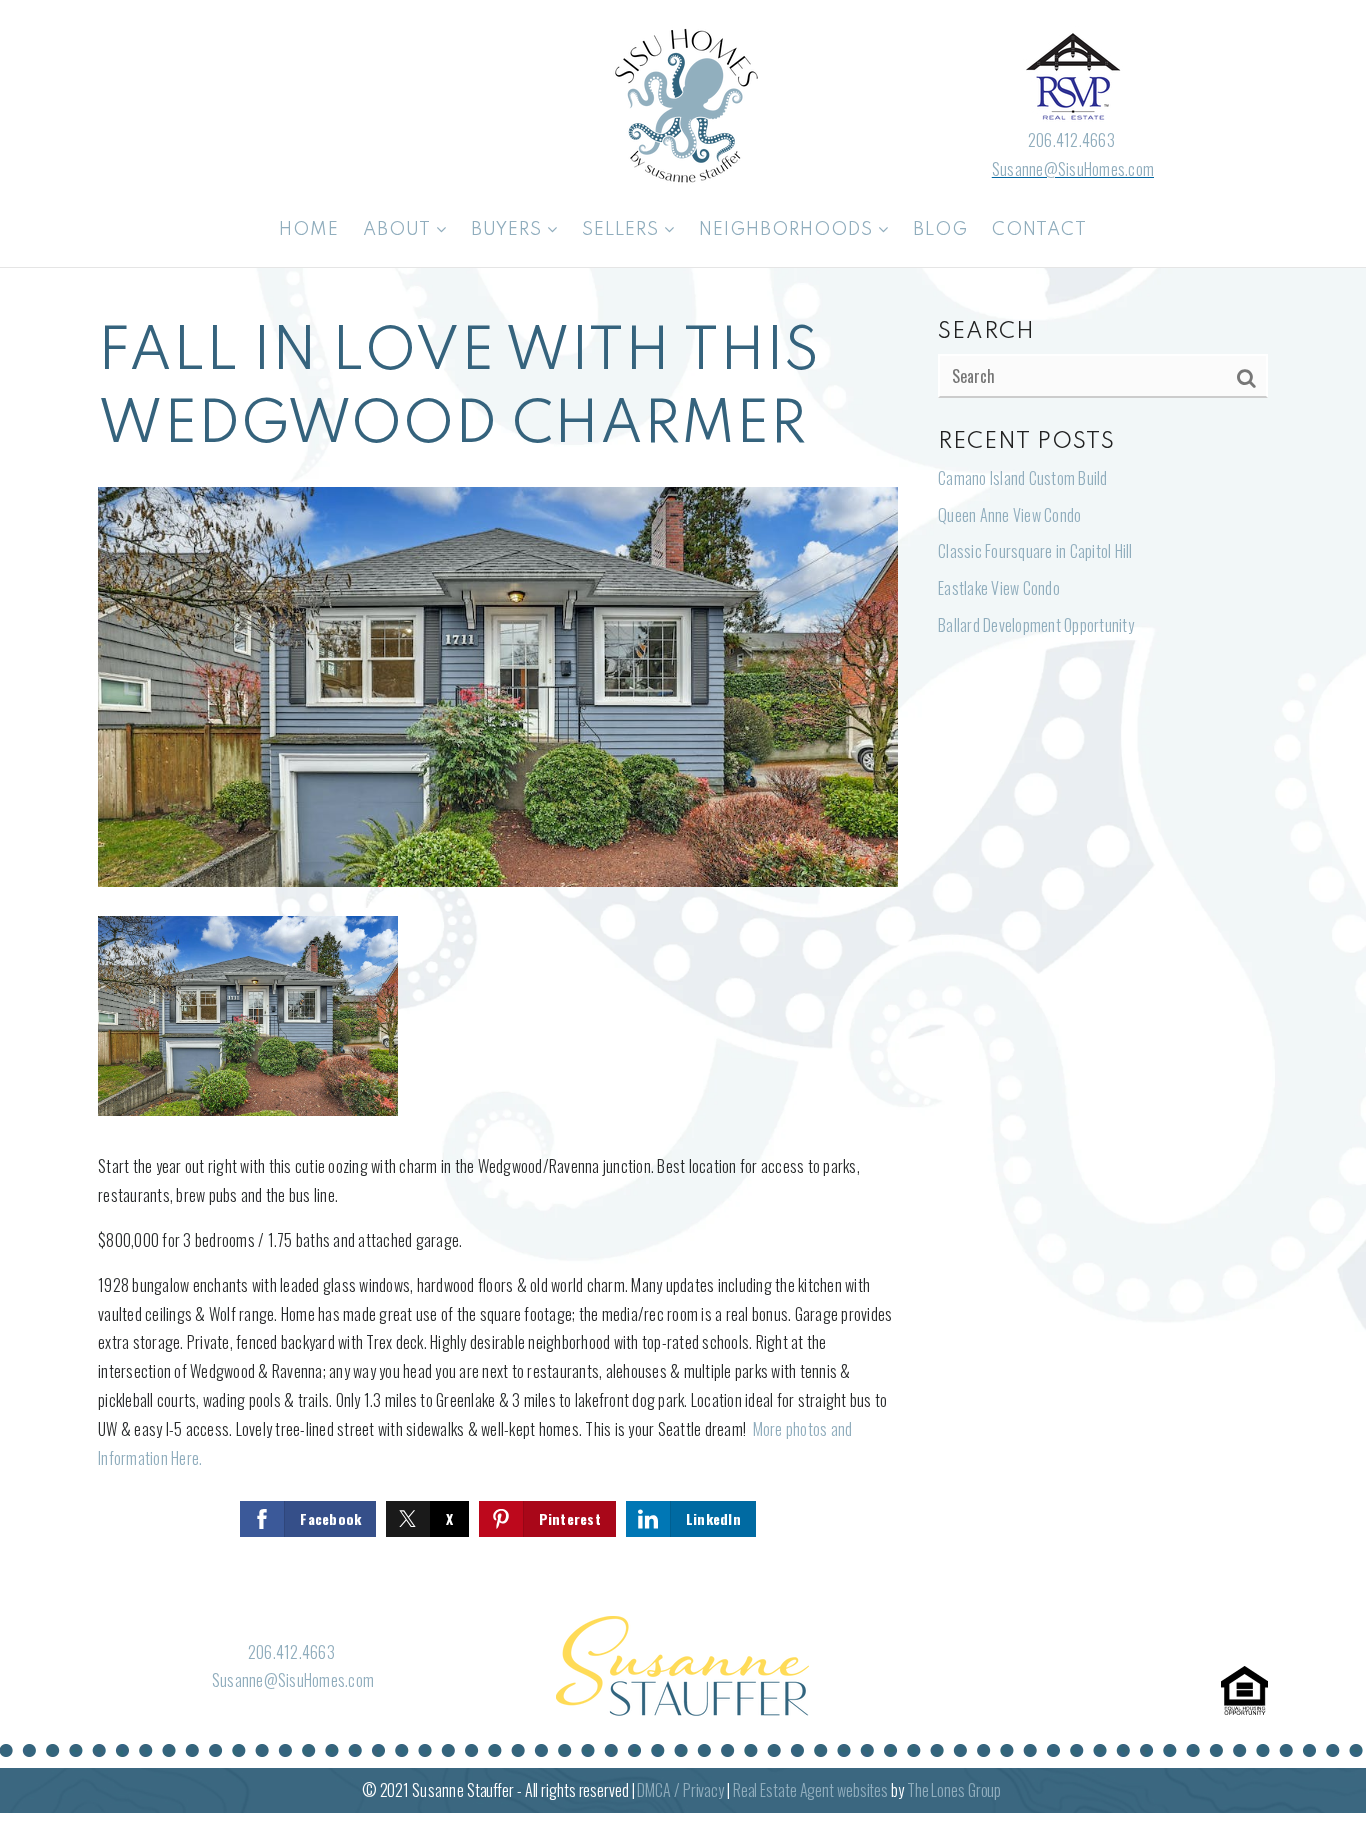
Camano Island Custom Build (1023, 478)
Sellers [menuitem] (623, 230)
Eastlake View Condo (999, 588)
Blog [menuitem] (940, 230)
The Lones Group (954, 1790)
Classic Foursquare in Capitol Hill (1035, 551)
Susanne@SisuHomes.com (1073, 169)
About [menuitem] (399, 230)
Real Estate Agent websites (810, 1790)
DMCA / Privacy (680, 1790)
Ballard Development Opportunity (1036, 625)
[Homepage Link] (683, 103)
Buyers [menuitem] (509, 230)
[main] (683, 930)
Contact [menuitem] (1039, 230)
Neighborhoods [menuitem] (788, 230)
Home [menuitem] (309, 230)
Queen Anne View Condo (1009, 515)
